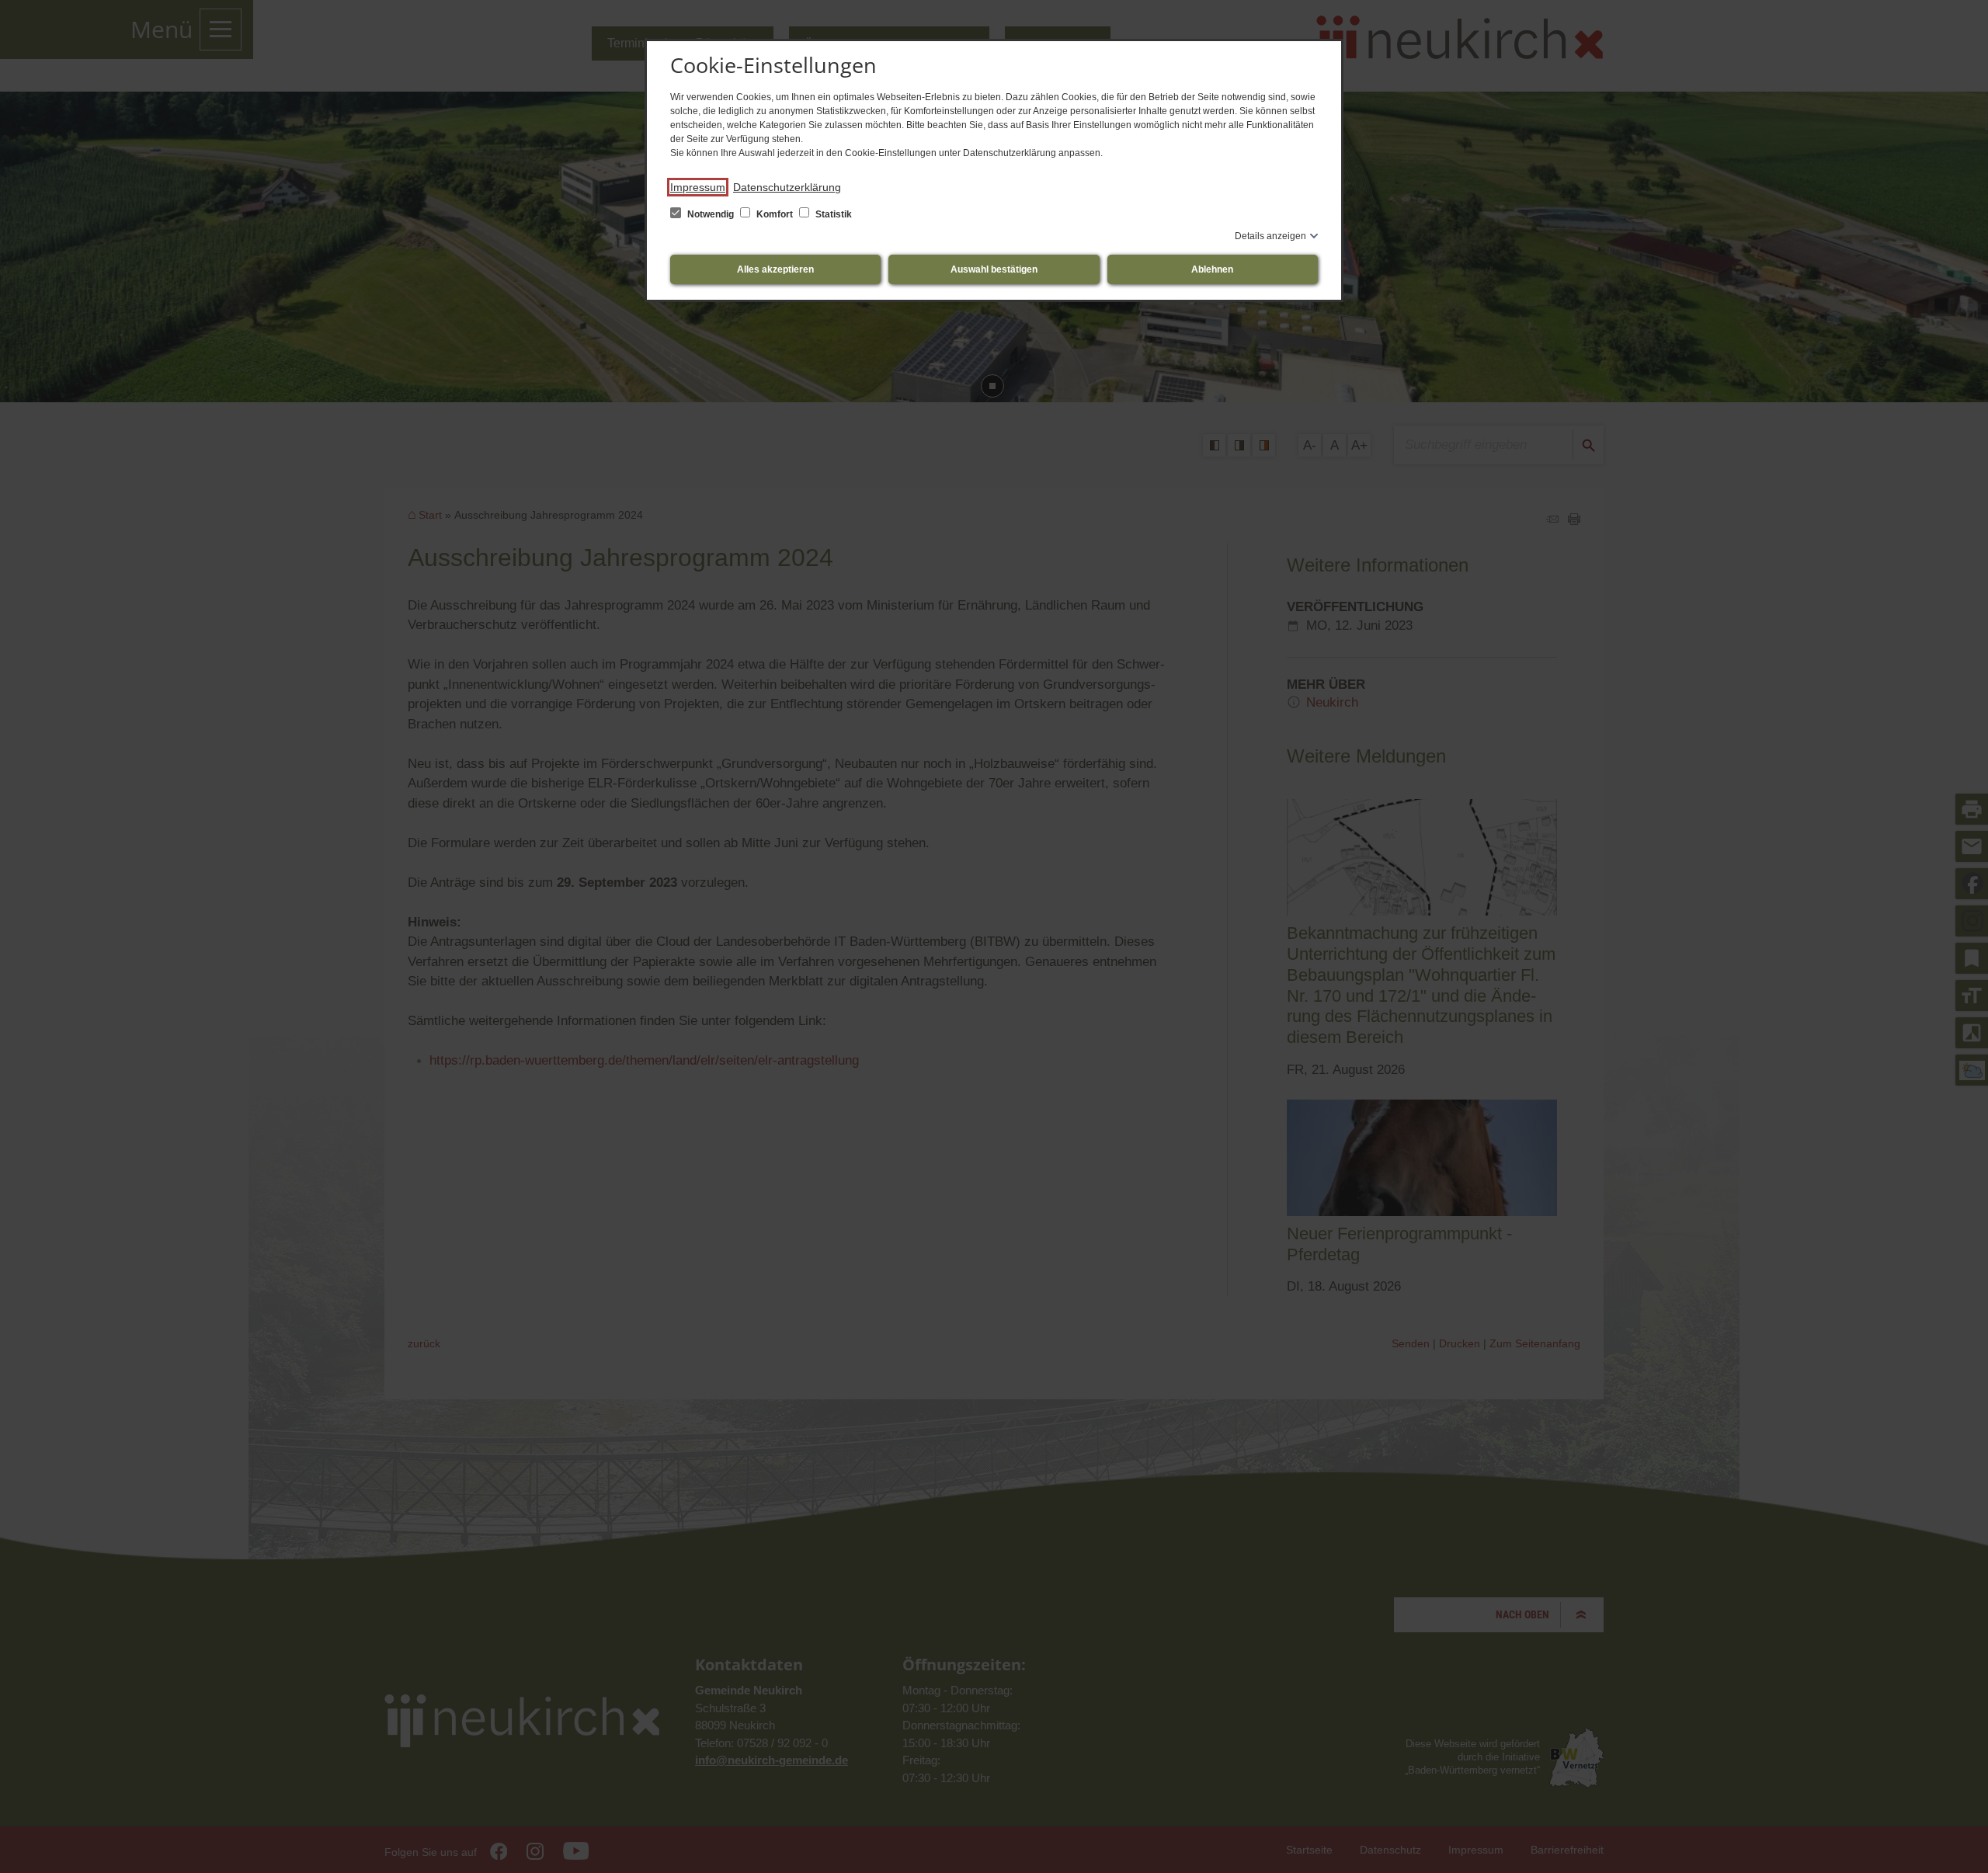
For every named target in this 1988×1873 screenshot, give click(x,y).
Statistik (832, 214)
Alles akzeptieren (775, 269)
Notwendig (711, 214)
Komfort (775, 214)
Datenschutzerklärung (787, 187)
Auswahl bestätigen (994, 269)
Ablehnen (1212, 269)
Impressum (698, 187)
